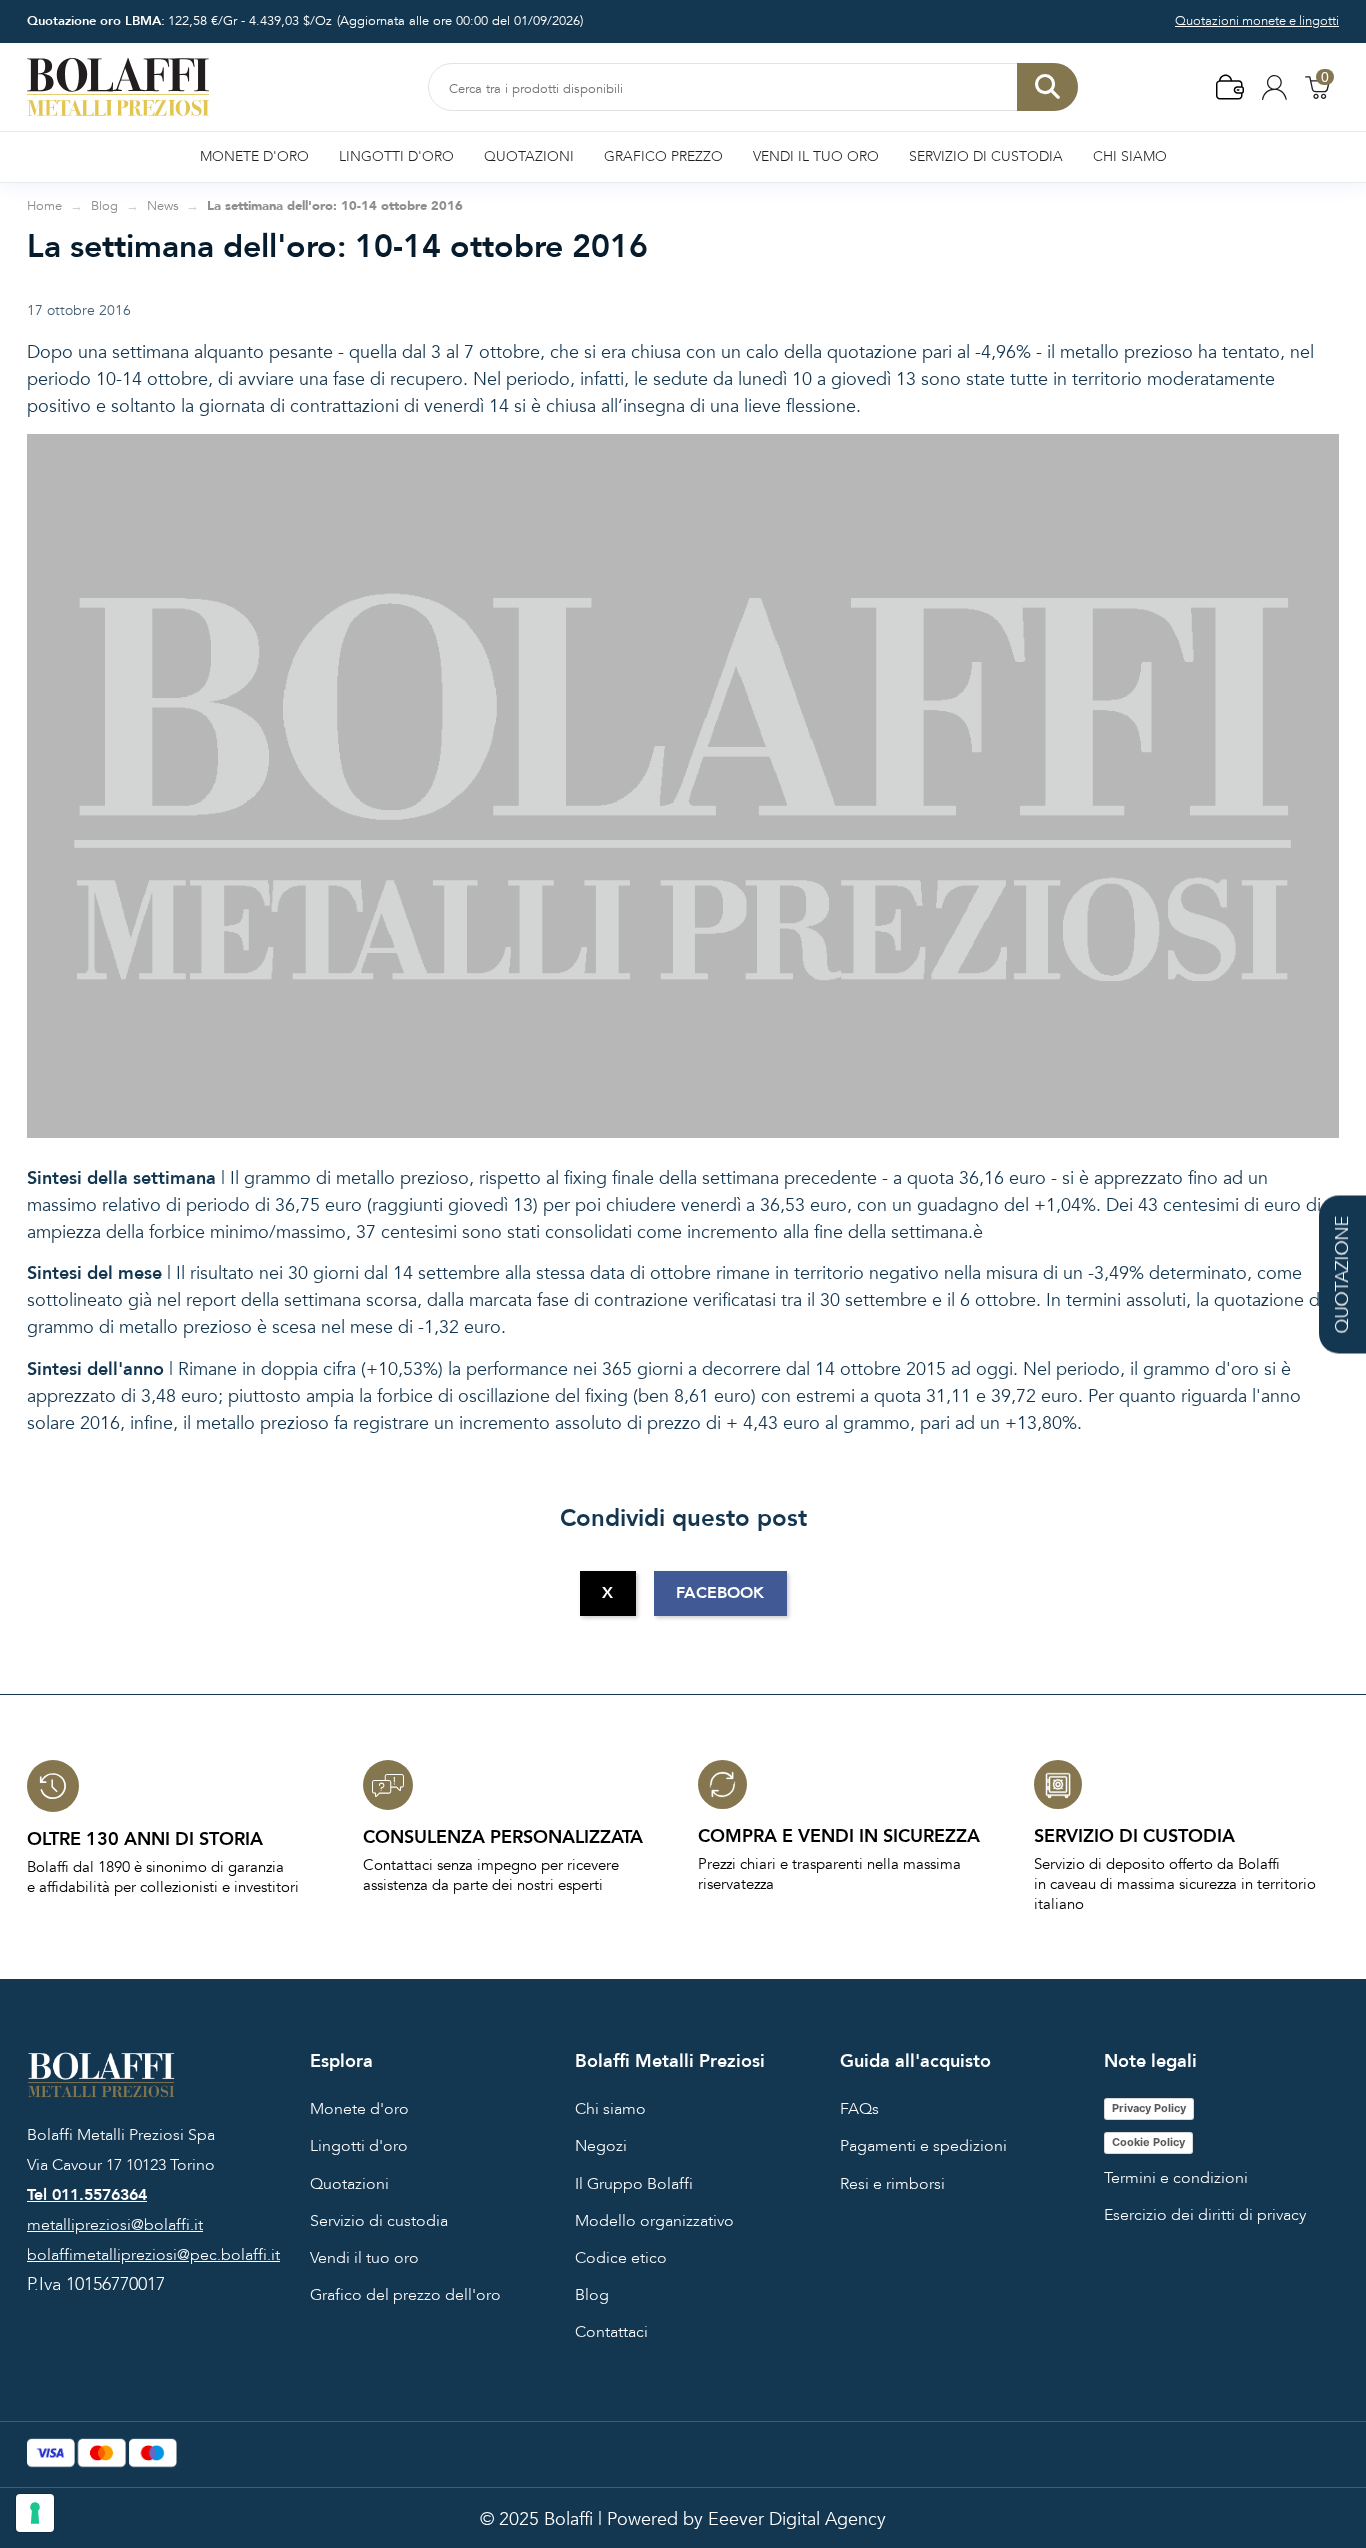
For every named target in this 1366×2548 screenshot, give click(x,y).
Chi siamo (610, 2109)
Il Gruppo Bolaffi (634, 2184)
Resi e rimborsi (892, 2184)
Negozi (601, 2146)
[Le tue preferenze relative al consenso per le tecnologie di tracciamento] (35, 2513)
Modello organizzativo (654, 2221)
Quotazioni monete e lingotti (1257, 21)
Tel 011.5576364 (87, 2195)
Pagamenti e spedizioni (923, 2146)
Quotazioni (349, 2184)
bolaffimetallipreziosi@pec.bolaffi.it (153, 2255)
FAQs (859, 2109)
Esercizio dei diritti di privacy (1205, 2215)
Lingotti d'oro (359, 2146)
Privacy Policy (1149, 2108)
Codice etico (621, 2258)
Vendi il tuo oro (364, 2258)
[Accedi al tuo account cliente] (1274, 86)
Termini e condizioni (1176, 2178)
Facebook (720, 1593)
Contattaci (611, 2332)
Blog (592, 2295)
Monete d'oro (359, 2109)
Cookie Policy (1148, 2142)
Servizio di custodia (379, 2221)
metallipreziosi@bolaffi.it (115, 2225)
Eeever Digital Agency (797, 2519)
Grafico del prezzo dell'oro (405, 2295)
